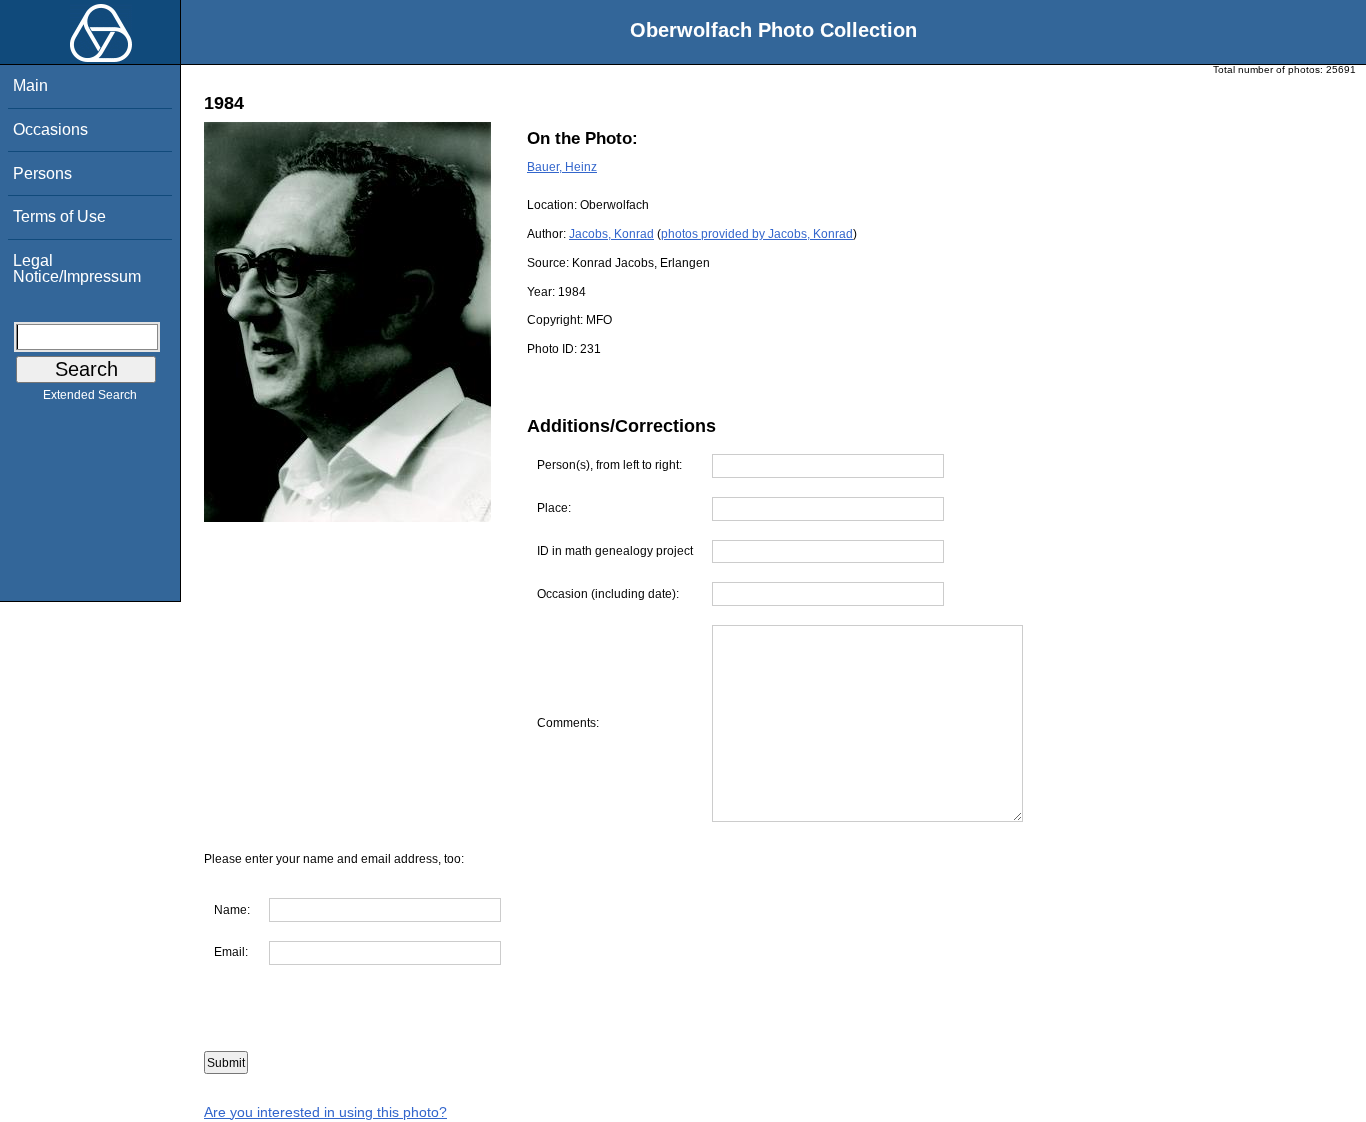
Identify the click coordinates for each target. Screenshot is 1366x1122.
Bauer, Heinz (562, 167)
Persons (42, 173)
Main (30, 85)
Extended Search (90, 395)
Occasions (50, 129)
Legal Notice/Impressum (77, 268)
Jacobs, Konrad (611, 234)
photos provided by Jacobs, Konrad (757, 234)
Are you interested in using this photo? (325, 1112)
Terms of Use (59, 216)
